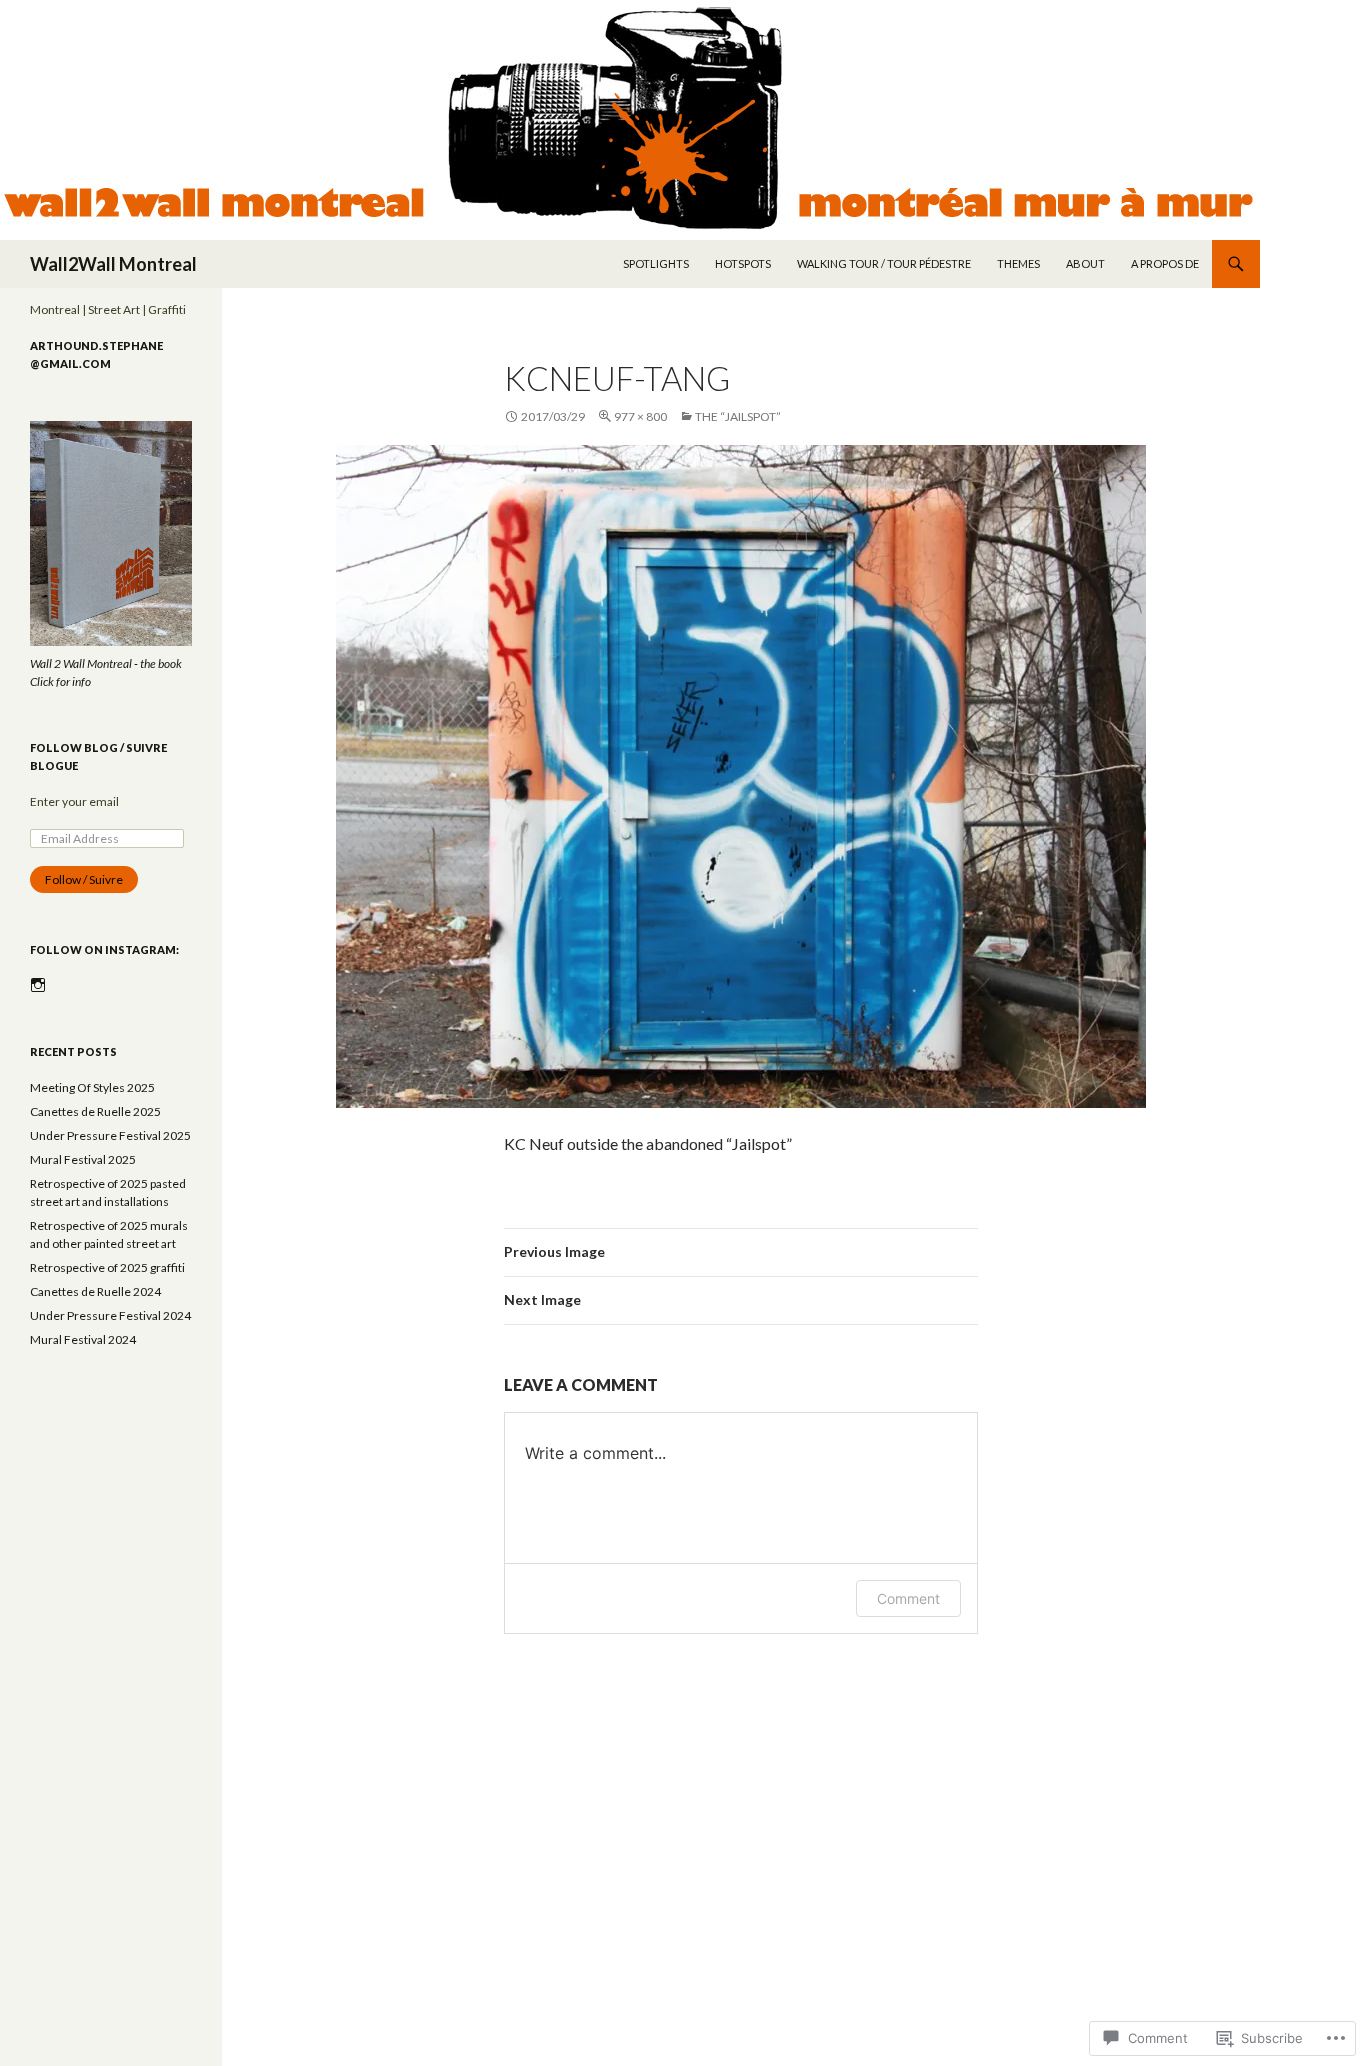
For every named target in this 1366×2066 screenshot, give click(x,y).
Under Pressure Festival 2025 (110, 1135)
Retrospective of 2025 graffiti (107, 1267)
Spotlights (656, 263)
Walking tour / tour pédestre (884, 263)
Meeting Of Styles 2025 (92, 1087)
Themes (1018, 263)
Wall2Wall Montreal (113, 264)
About (1085, 263)
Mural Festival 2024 (83, 1339)
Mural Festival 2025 (83, 1159)
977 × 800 (640, 416)
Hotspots (743, 263)
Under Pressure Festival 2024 (110, 1315)
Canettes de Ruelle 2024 (95, 1291)
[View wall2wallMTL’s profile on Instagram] (38, 985)
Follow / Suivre (84, 879)
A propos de (1165, 263)
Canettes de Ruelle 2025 (95, 1111)
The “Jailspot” (738, 416)
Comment (908, 1598)
